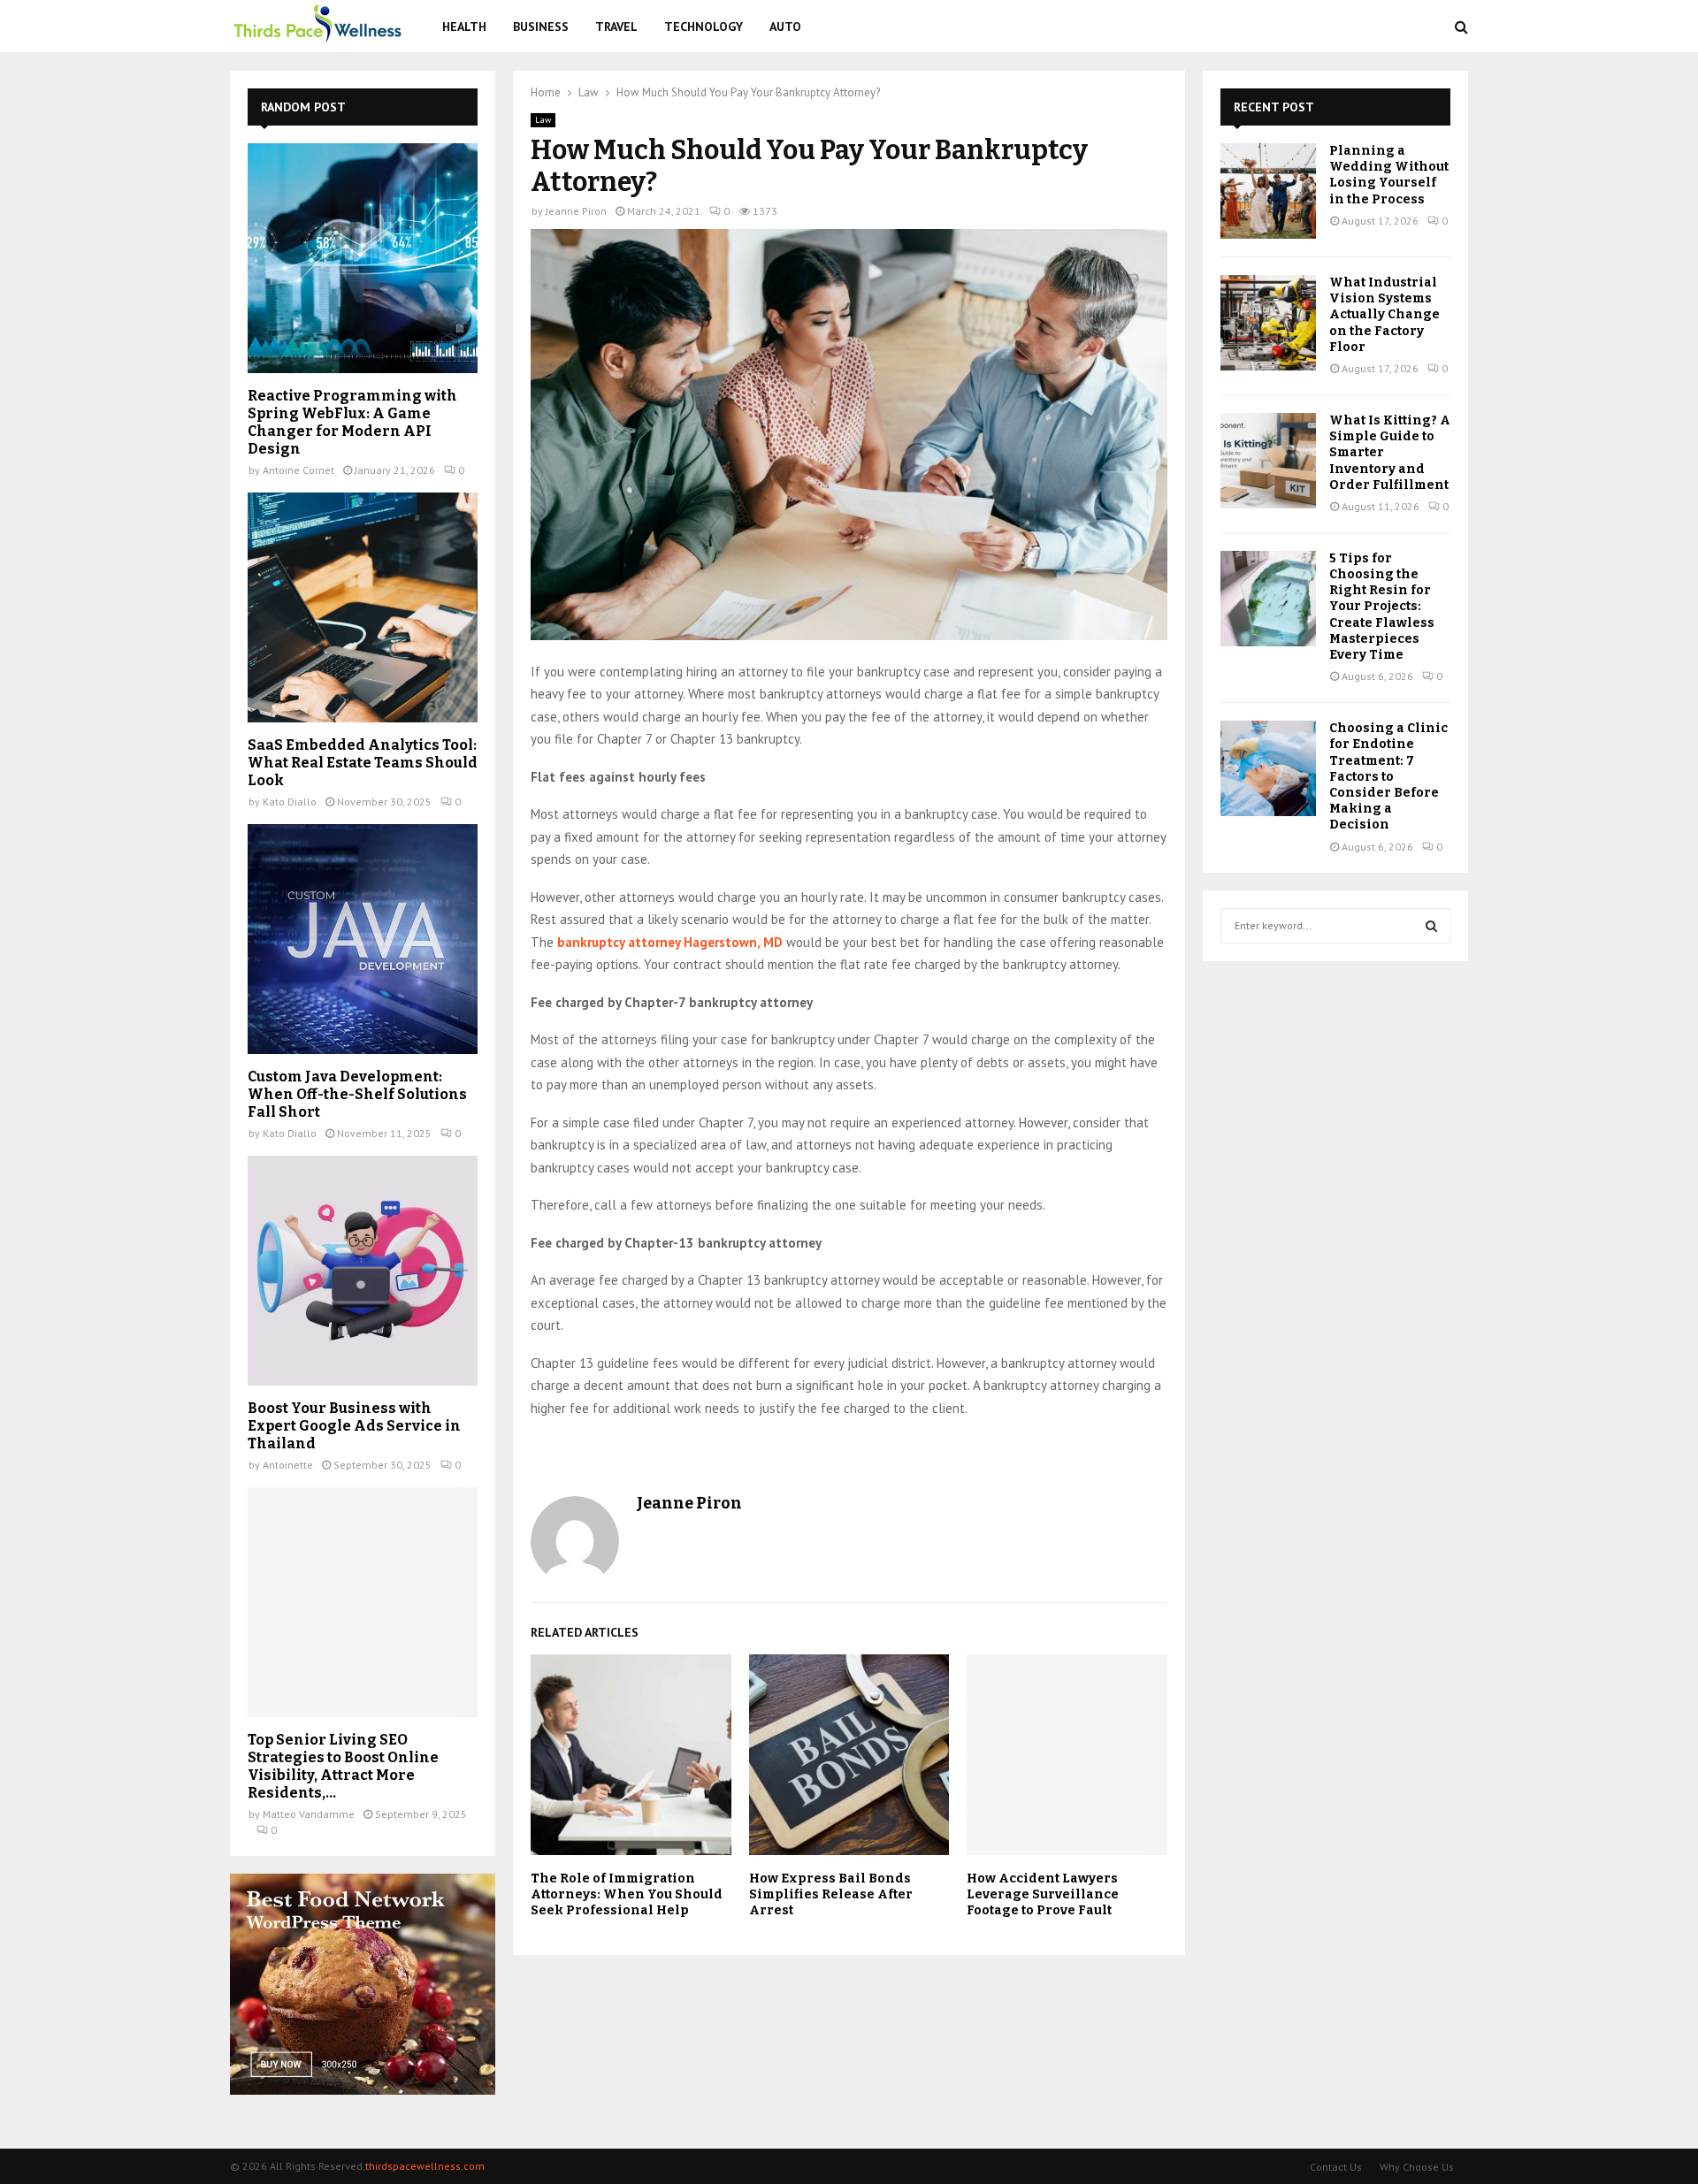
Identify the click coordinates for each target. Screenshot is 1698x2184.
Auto (785, 27)
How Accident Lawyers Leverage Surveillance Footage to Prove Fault (1043, 1894)
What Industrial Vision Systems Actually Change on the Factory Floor (1384, 315)
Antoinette (288, 1465)
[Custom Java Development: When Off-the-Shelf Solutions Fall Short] (363, 939)
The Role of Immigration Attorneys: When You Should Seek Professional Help (627, 1894)
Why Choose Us (1417, 2167)
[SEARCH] (1431, 926)
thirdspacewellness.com (425, 2166)
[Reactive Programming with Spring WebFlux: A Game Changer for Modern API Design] (363, 258)
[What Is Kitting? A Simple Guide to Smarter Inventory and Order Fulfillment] (1268, 461)
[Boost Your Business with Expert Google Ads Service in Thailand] (363, 1271)
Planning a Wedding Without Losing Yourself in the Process (1389, 175)
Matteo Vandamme (309, 1814)
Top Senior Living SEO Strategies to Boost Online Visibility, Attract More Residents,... (343, 1766)
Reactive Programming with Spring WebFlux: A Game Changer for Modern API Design (352, 422)
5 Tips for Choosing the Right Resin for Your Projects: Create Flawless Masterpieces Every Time (1382, 607)
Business (541, 27)
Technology (704, 27)
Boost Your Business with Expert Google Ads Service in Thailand (354, 1426)
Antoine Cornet (298, 470)
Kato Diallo (290, 802)
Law (543, 120)
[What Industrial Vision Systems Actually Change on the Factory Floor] (1268, 323)
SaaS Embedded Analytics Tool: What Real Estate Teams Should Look (363, 763)
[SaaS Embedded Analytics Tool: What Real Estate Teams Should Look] (363, 607)
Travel (616, 27)
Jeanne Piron (576, 211)
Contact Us (1336, 2167)
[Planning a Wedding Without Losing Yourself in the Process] (1268, 191)
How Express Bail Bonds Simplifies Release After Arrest (831, 1894)
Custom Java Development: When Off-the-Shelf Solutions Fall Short (357, 1094)
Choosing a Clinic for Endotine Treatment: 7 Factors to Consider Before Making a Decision (1388, 776)
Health (464, 27)
